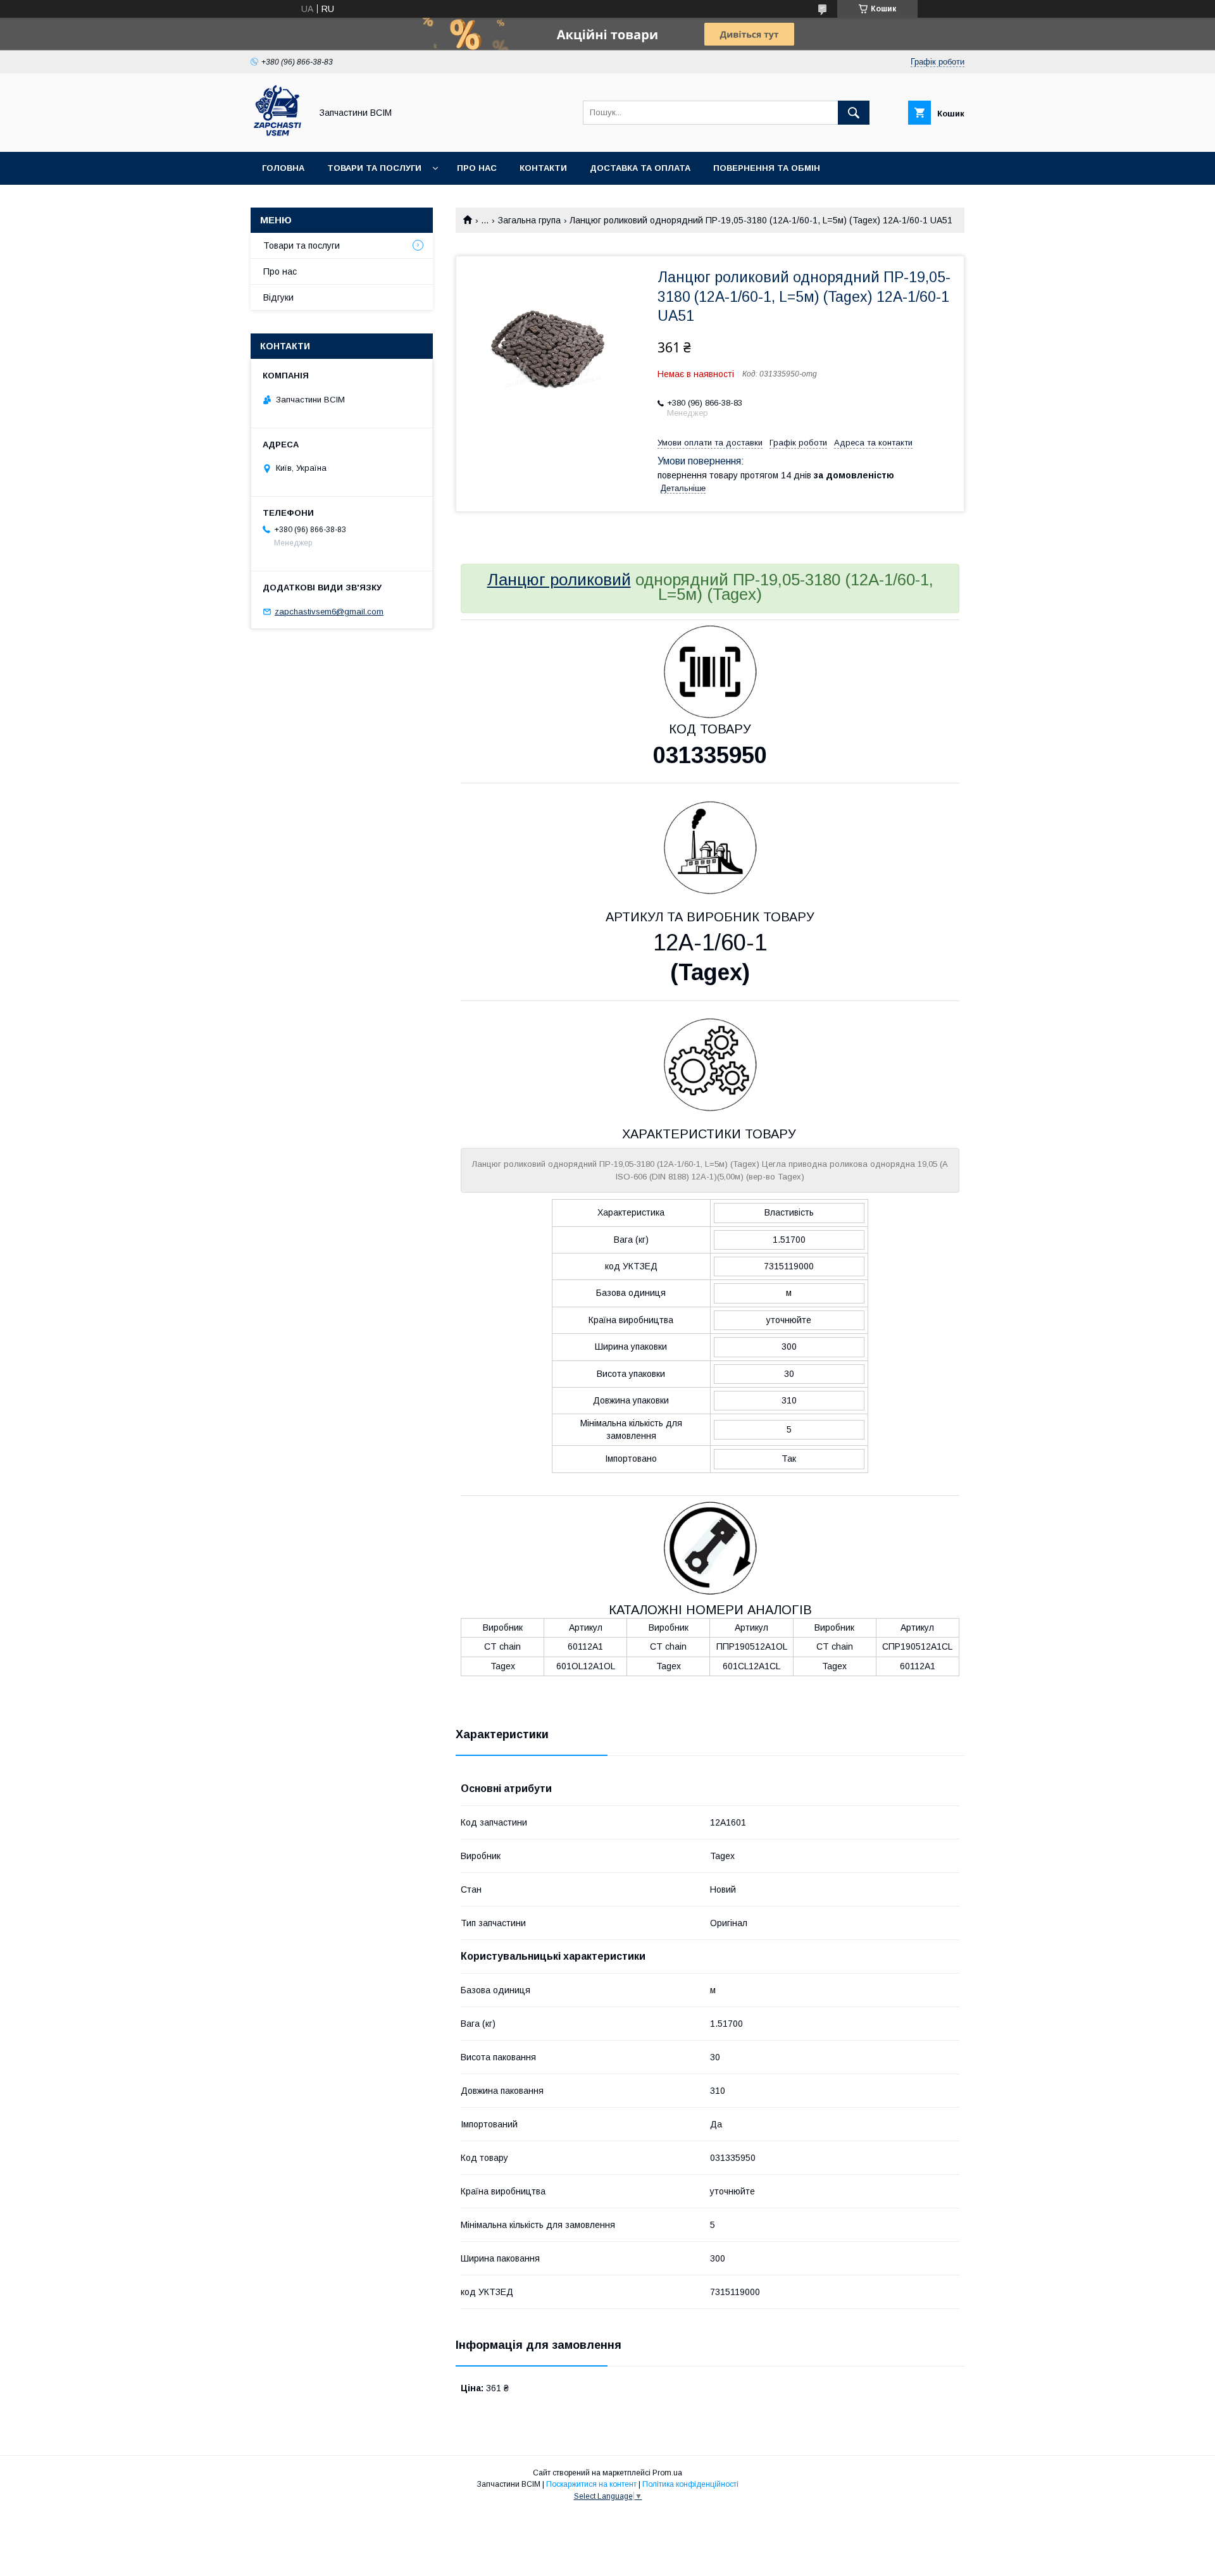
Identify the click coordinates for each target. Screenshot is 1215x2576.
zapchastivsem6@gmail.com (329, 612)
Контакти (543, 168)
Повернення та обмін (767, 168)
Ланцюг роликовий (559, 580)
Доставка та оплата (640, 168)
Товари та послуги (374, 168)
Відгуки (278, 297)
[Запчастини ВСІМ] (277, 135)
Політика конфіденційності (690, 2484)
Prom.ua (667, 2473)
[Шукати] (854, 113)
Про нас (477, 168)
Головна (283, 168)
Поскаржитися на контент (591, 2484)
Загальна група (529, 220)
